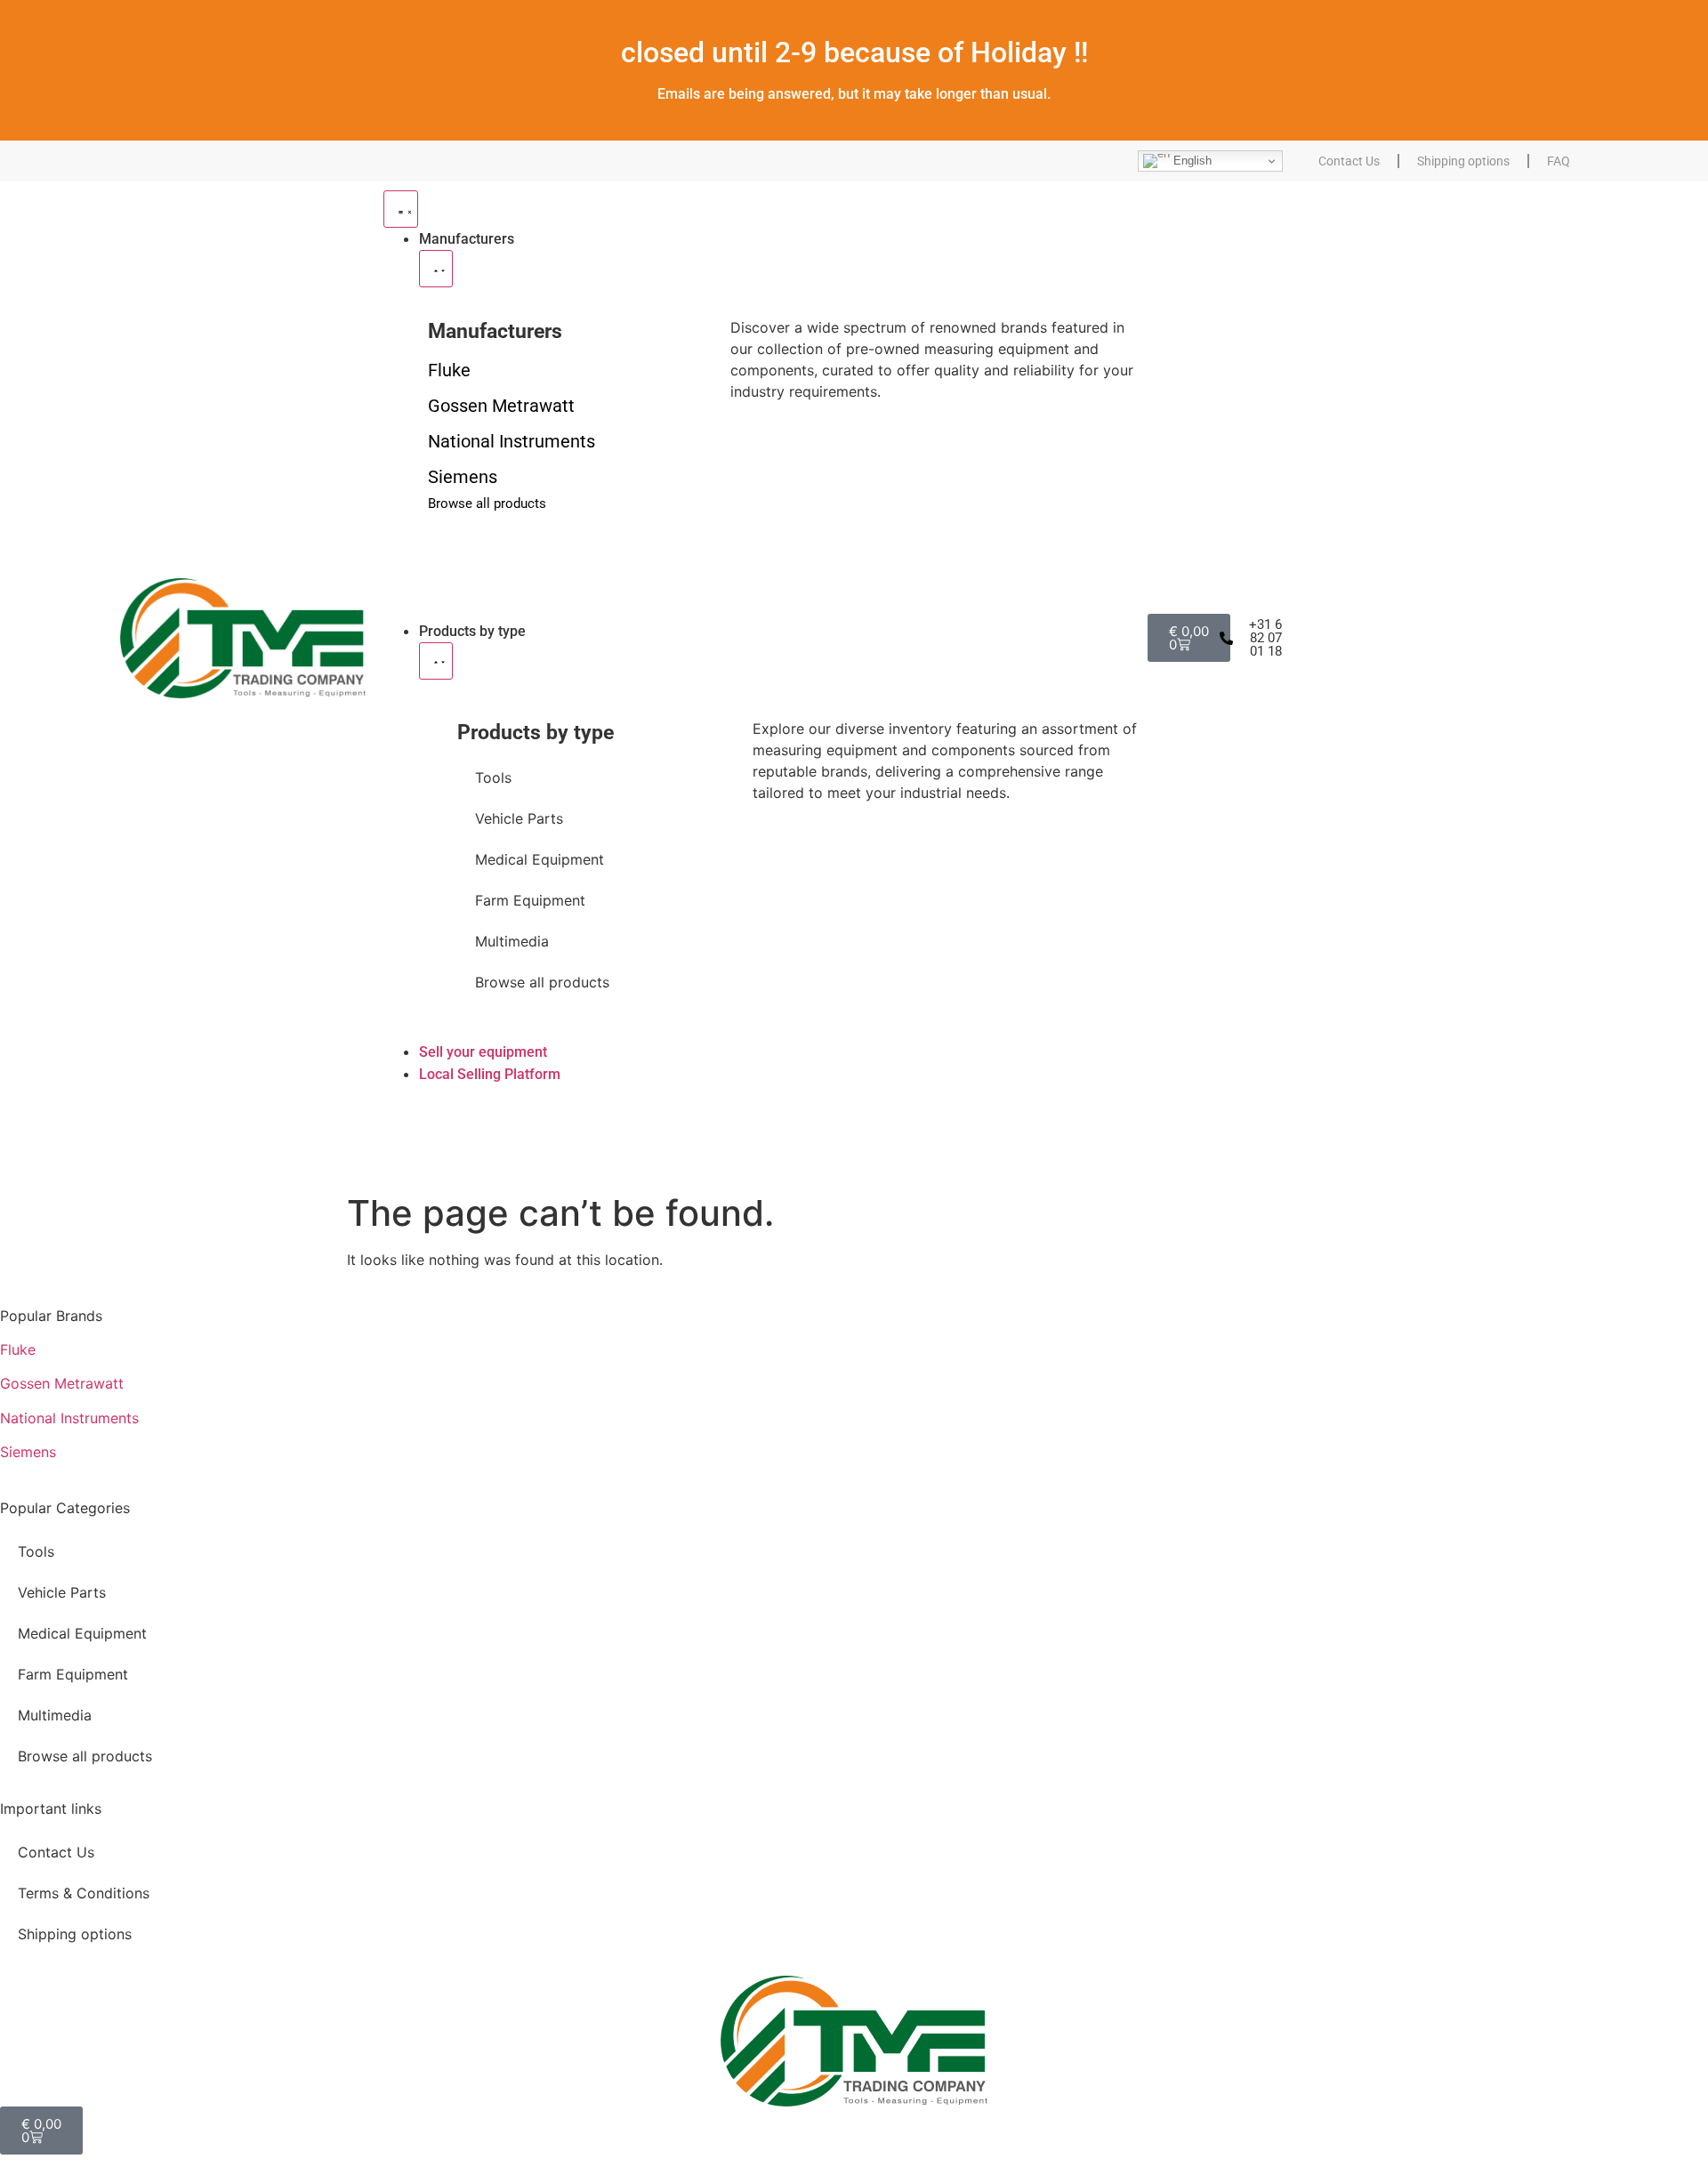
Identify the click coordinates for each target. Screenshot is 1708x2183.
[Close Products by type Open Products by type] (436, 661)
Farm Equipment (530, 900)
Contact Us (1349, 161)
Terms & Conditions (84, 1893)
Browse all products (542, 982)
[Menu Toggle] (401, 209)
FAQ (1559, 161)
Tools (493, 777)
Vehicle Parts (519, 818)
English (1191, 161)
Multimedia (512, 941)
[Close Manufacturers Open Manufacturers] (436, 269)
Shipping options (1463, 161)
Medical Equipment (540, 859)
